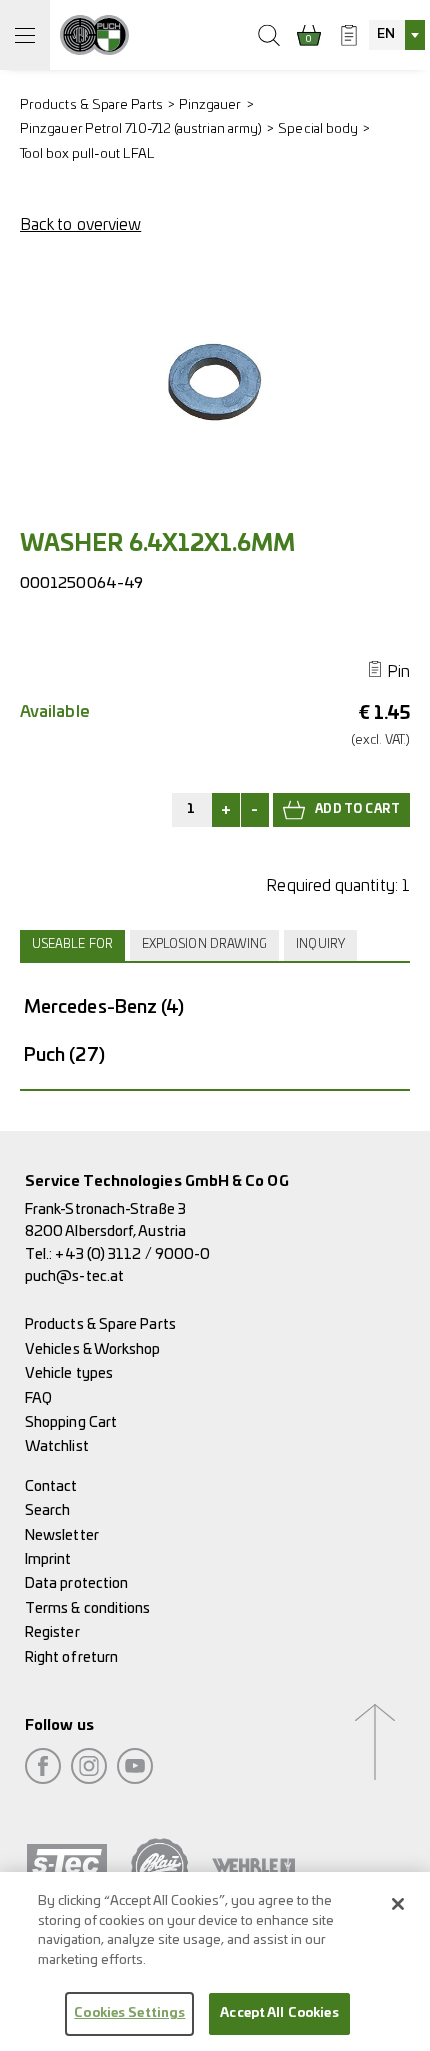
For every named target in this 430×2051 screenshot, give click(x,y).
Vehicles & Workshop (93, 1349)
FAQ (38, 1398)
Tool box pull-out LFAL (87, 154)
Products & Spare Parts (91, 105)
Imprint (48, 1559)
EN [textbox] (386, 34)
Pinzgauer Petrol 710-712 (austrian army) (141, 129)
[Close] (398, 1904)
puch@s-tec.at (74, 1276)
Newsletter (62, 1535)
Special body (318, 129)
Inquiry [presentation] (320, 944)
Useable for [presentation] (72, 944)
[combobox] (397, 35)
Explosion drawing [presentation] (204, 944)
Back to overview (80, 225)
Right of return (71, 1657)
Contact (51, 1486)
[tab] (75, 945)
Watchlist (57, 1446)
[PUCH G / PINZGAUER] (94, 35)
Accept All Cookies (279, 2013)
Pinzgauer (210, 105)
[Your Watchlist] (349, 35)
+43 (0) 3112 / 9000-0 (132, 1254)
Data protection (76, 1583)
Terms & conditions (87, 1608)
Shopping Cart (71, 1422)
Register (52, 1632)
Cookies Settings (129, 2013)
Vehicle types (69, 1373)
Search (47, 1510)
